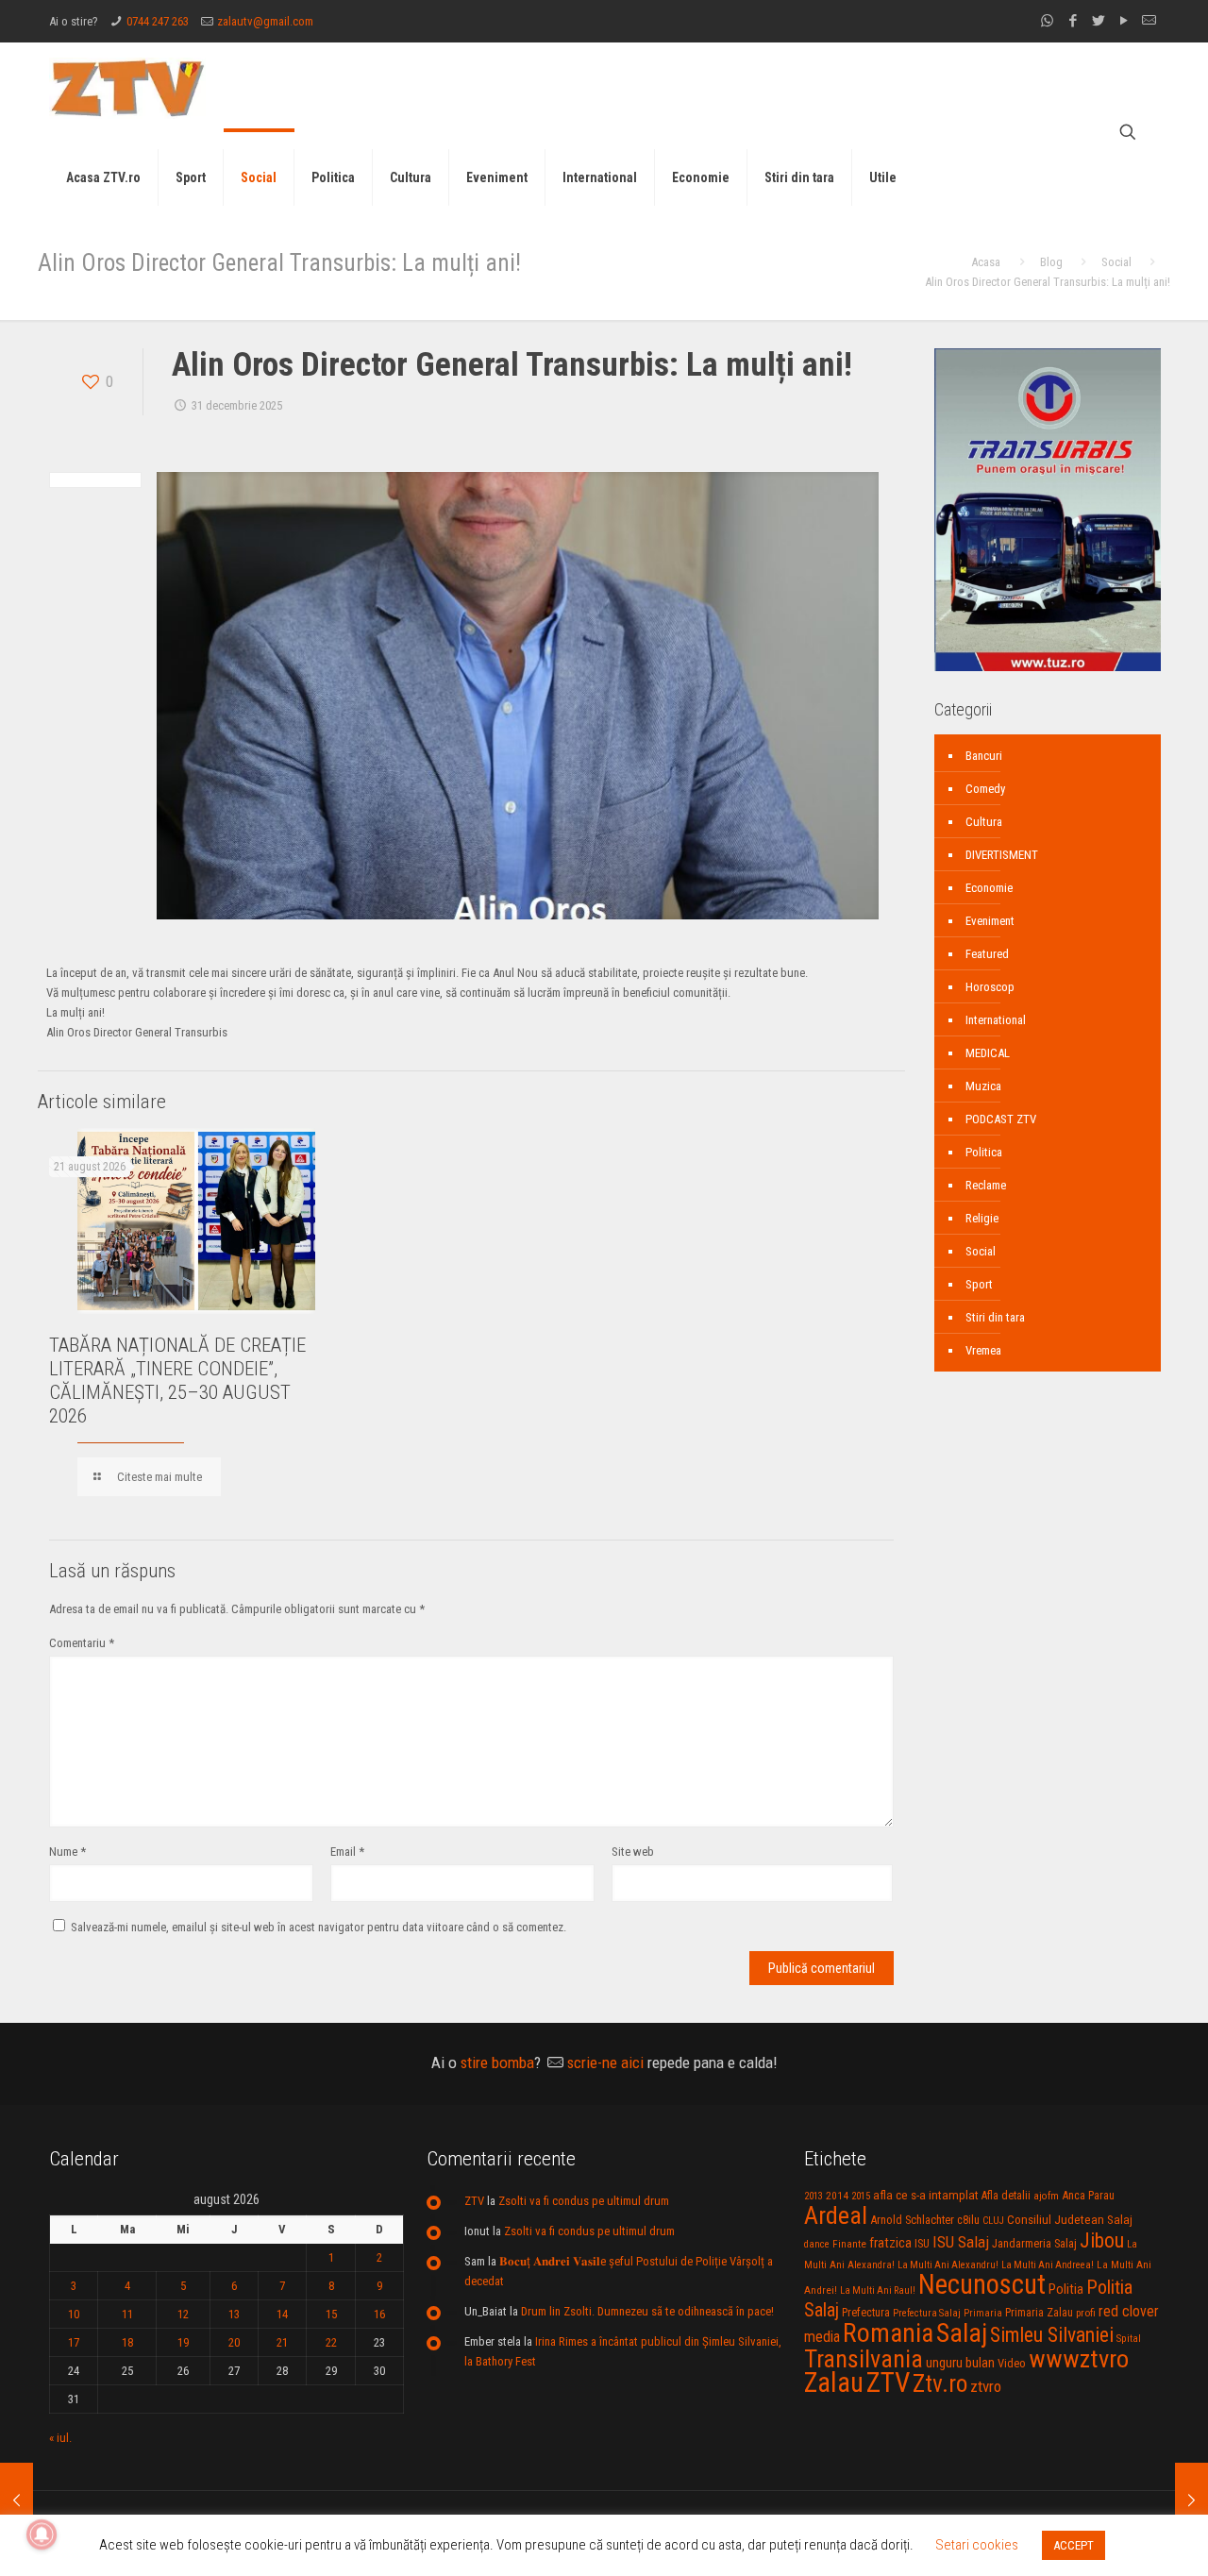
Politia (1066, 2289)
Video (1012, 2363)
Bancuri (984, 756)
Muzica (983, 1086)
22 (331, 2342)
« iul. (60, 2438)
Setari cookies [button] (977, 2545)
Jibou (1102, 2240)
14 (282, 2314)
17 (74, 2342)
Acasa (986, 262)
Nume (67, 1852)
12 (183, 2314)
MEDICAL (988, 1053)
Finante (849, 2244)
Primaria (983, 2313)
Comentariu (82, 1643)
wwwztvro (1079, 2358)
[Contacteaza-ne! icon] (1149, 21)
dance (817, 2244)
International (996, 1020)
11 (127, 2314)
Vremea (983, 1350)
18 (127, 2342)
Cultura (984, 822)
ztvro (986, 2386)
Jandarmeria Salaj (1034, 2243)
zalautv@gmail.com (265, 21)
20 (234, 2342)
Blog (1051, 262)
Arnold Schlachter (912, 2220)
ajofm (1046, 2196)
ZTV (474, 2201)
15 (331, 2314)
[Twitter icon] (1098, 21)
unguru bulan (960, 2363)
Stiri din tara (995, 1317)
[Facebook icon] (1073, 21)
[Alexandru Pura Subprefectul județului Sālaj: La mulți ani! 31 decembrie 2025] (17, 2500)
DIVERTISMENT (1002, 855)
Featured (987, 954)
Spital (1129, 2338)
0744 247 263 (158, 21)
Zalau (834, 2382)
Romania (888, 2333)
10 (74, 2314)
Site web (633, 1852)
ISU (922, 2244)
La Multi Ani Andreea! (1048, 2265)
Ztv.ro (940, 2383)
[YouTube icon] (1124, 21)
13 (234, 2314)
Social (1116, 262)
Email (347, 1852)
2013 (814, 2196)
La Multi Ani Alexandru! (948, 2265)
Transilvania (864, 2359)
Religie (982, 1218)
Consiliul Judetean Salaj (1070, 2219)
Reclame (986, 1185)
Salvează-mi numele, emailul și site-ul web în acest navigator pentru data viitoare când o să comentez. (319, 1927)
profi (1086, 2313)
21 (282, 2342)
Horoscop (990, 987)
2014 (837, 2196)
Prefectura (866, 2313)
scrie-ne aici (605, 2062)
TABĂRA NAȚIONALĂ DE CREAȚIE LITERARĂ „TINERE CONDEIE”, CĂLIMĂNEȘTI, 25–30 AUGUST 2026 (177, 1381)
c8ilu (968, 2220)
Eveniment (990, 921)
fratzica (890, 2243)
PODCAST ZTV (1001, 1119)
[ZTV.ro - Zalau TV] (127, 87)
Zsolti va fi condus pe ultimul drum (584, 2201)
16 (379, 2314)
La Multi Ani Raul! (878, 2290)
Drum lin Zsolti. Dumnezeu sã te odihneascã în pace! (647, 2311)
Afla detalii (1006, 2196)
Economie (989, 888)
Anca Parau (1088, 2195)
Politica (984, 1152)
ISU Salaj (961, 2242)
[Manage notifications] (42, 2534)
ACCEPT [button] (1074, 2545)
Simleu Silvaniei (1052, 2335)
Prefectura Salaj (927, 2313)
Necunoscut (982, 2284)
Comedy (985, 789)
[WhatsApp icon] (1047, 21)
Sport (979, 1284)
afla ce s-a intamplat (926, 2195)
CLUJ (993, 2221)
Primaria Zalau (1039, 2313)
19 (183, 2342)
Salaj (962, 2333)
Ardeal (836, 2215)
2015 (861, 2196)
